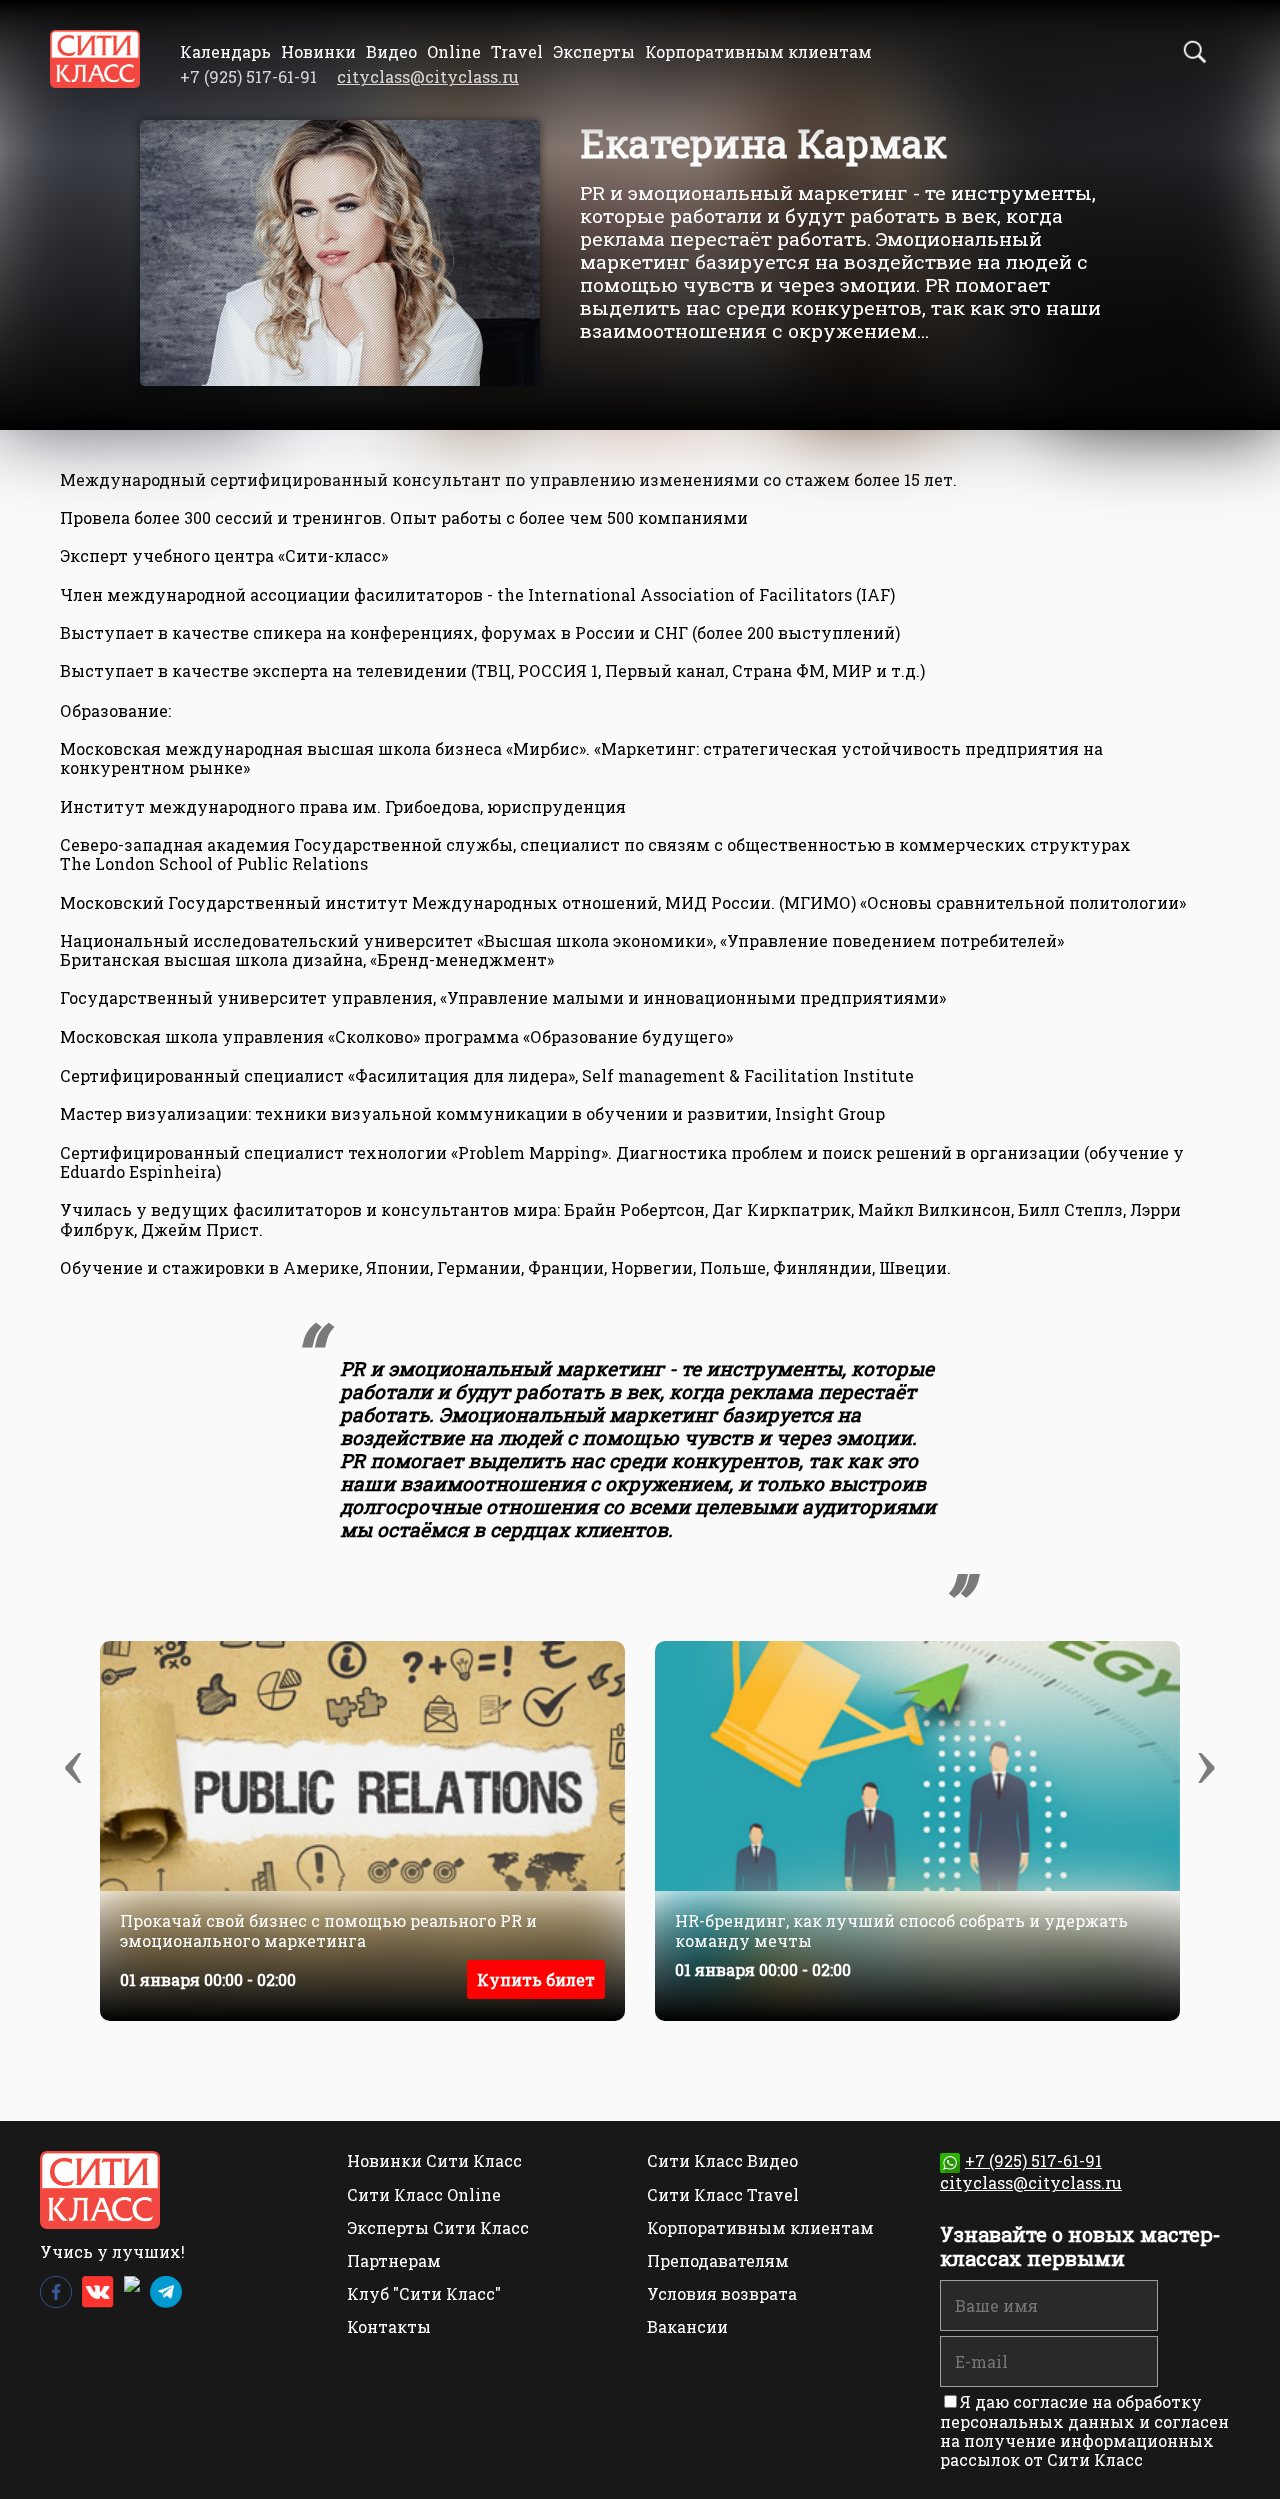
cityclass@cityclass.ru (428, 76)
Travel (517, 51)
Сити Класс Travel (723, 2194)
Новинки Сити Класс (434, 2160)
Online (454, 51)
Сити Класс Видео (722, 2160)
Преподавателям (718, 2260)
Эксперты (594, 51)
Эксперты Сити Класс (438, 2227)
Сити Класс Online (424, 2194)
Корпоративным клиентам (758, 51)
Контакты (389, 2326)
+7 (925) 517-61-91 (1033, 2160)
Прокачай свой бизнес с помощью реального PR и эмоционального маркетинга (328, 1930)
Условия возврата (722, 2293)
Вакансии (687, 2326)
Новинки (318, 51)
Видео (391, 51)
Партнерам (394, 2260)
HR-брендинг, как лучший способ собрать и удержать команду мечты (901, 1930)
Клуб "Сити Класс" (424, 2293)
